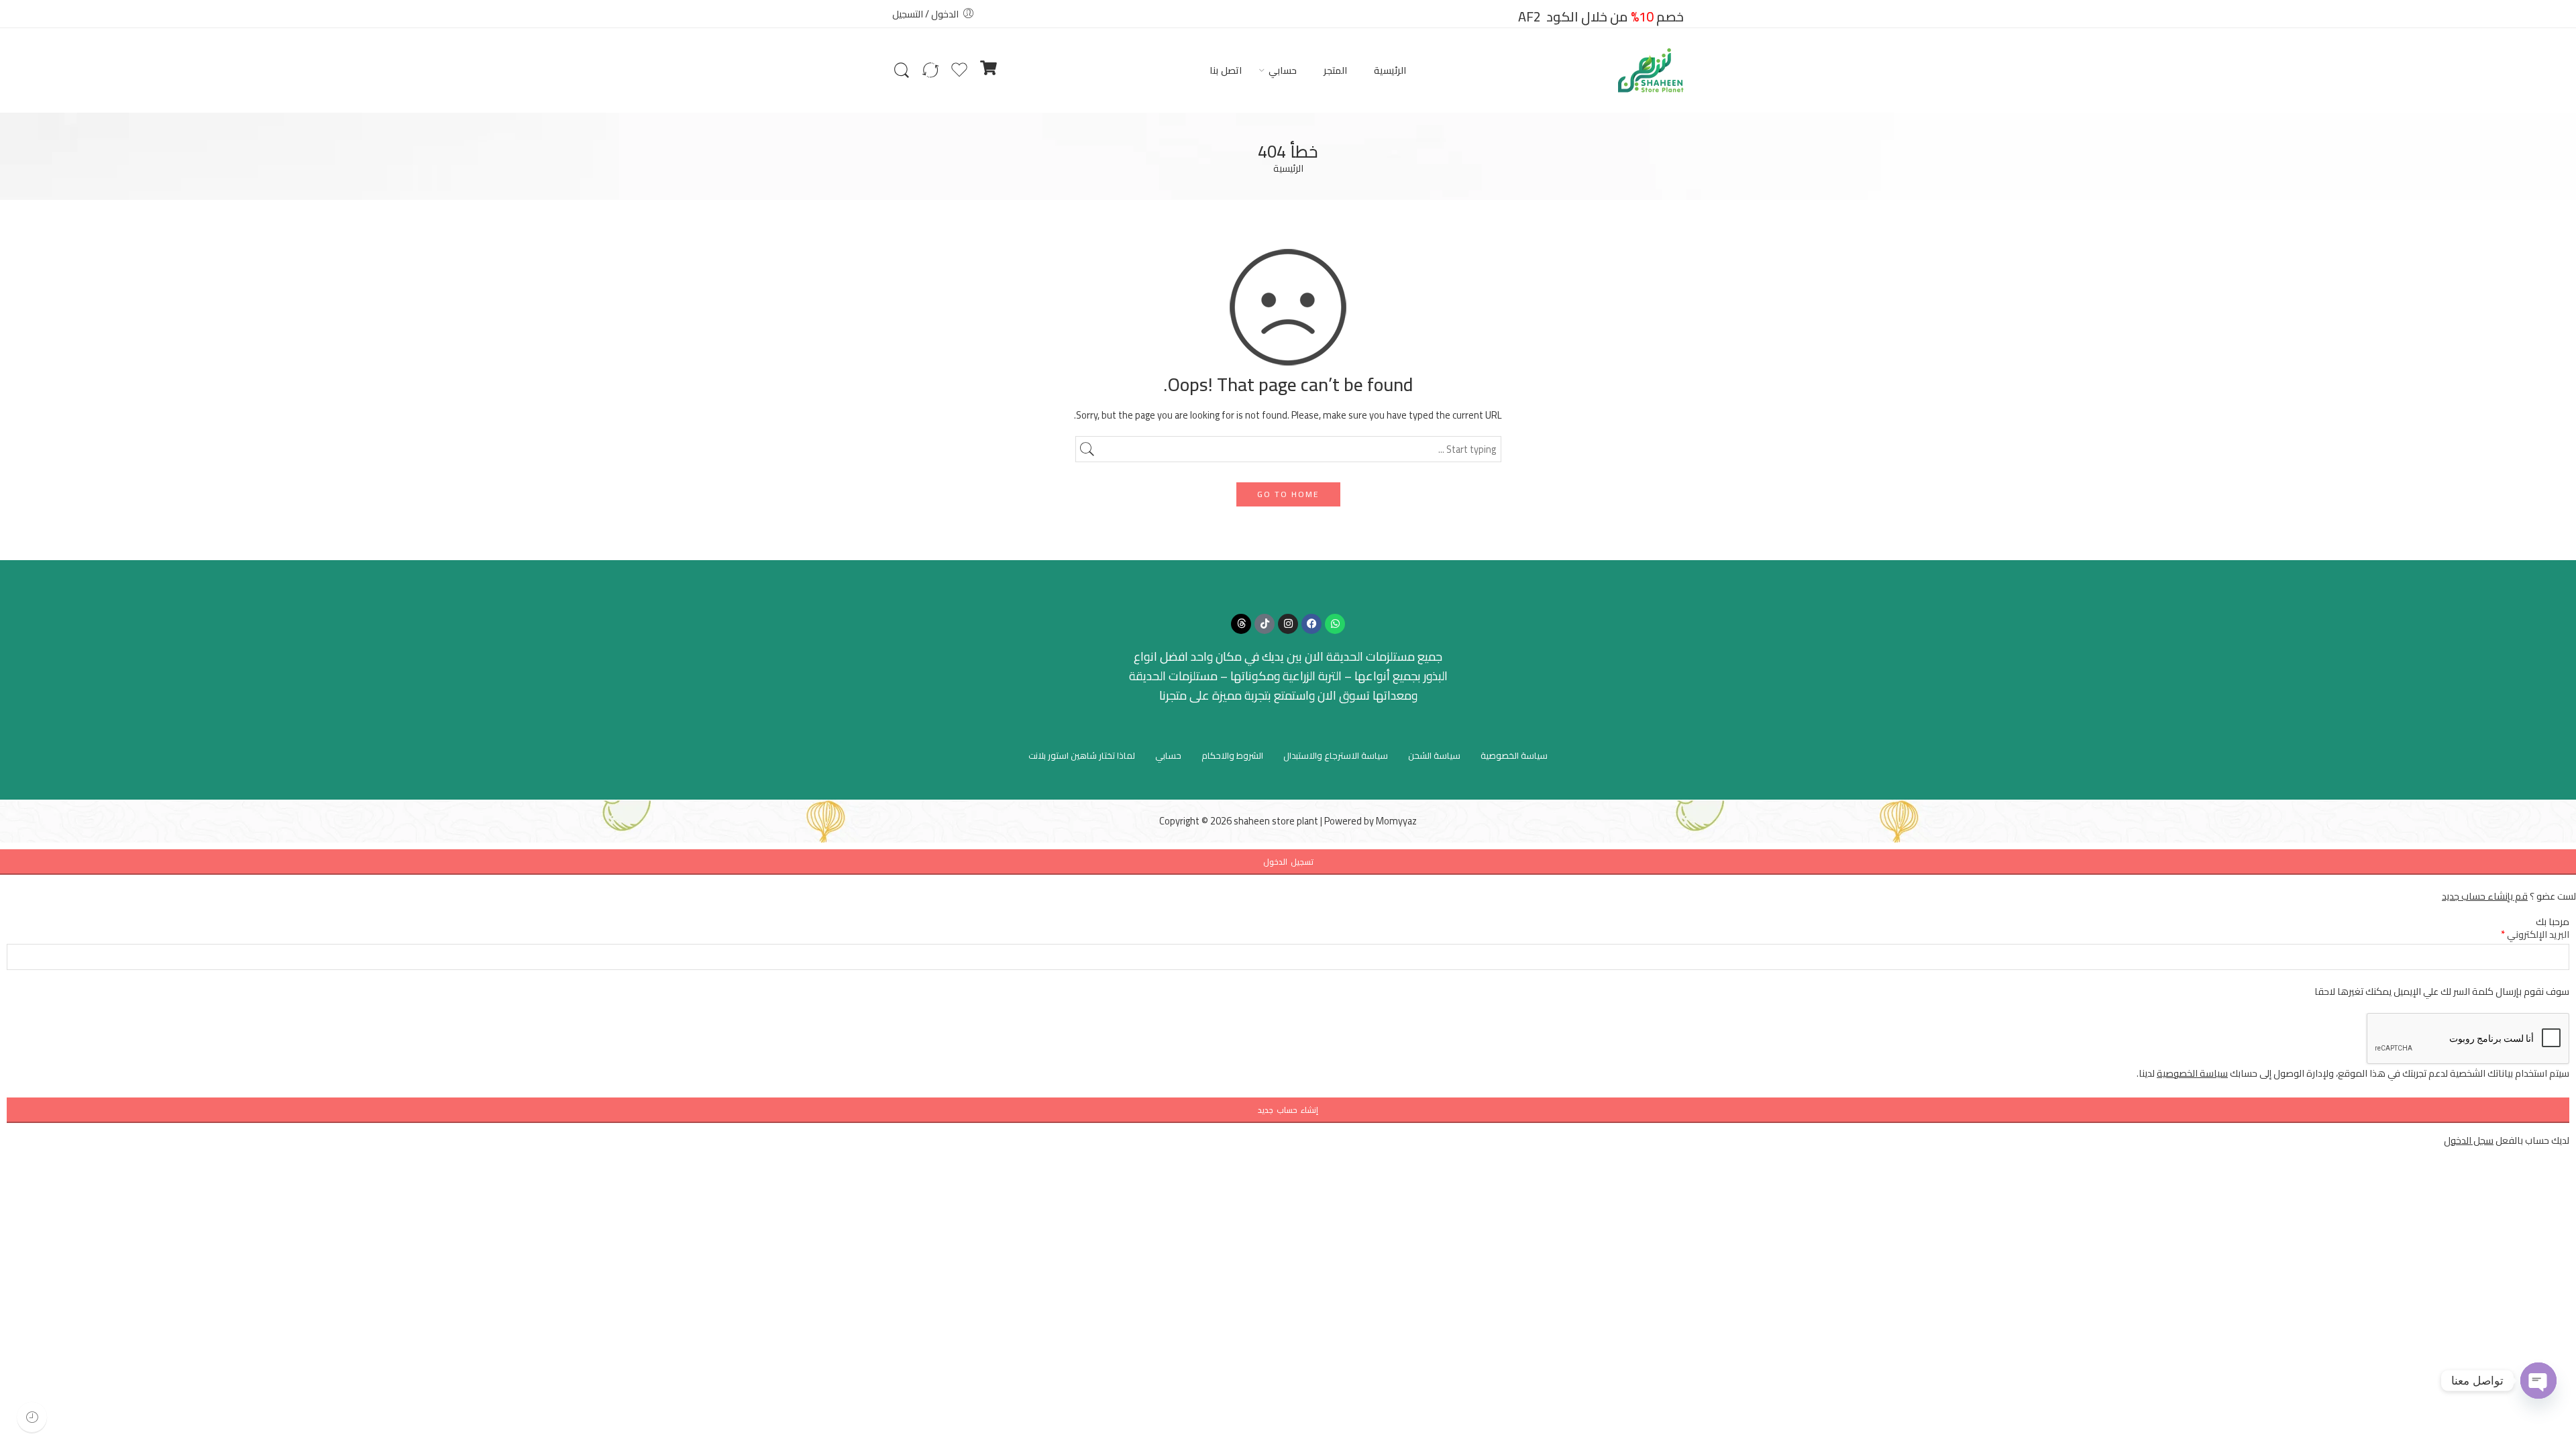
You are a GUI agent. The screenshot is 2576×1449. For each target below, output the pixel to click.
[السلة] (988, 70)
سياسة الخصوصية (1514, 755)
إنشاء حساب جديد (1288, 1110)
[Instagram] (1288, 624)
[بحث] (902, 70)
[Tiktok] (1265, 624)
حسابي (1283, 70)
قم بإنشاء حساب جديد (2485, 896)
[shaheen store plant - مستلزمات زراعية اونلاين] (1651, 70)
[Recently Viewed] (32, 1417)
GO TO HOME (1288, 494)
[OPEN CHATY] (2538, 1381)
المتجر (1335, 70)
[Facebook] (1311, 624)
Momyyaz (1396, 821)
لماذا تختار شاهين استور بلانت (1082, 755)
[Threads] (1241, 624)
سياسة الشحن (1434, 755)
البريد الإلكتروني (2535, 934)
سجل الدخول (2469, 1140)
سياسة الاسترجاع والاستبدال (1336, 755)
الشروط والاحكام (1232, 755)
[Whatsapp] (1335, 624)
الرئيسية (1390, 70)
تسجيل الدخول (1288, 862)
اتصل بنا (1226, 70)
